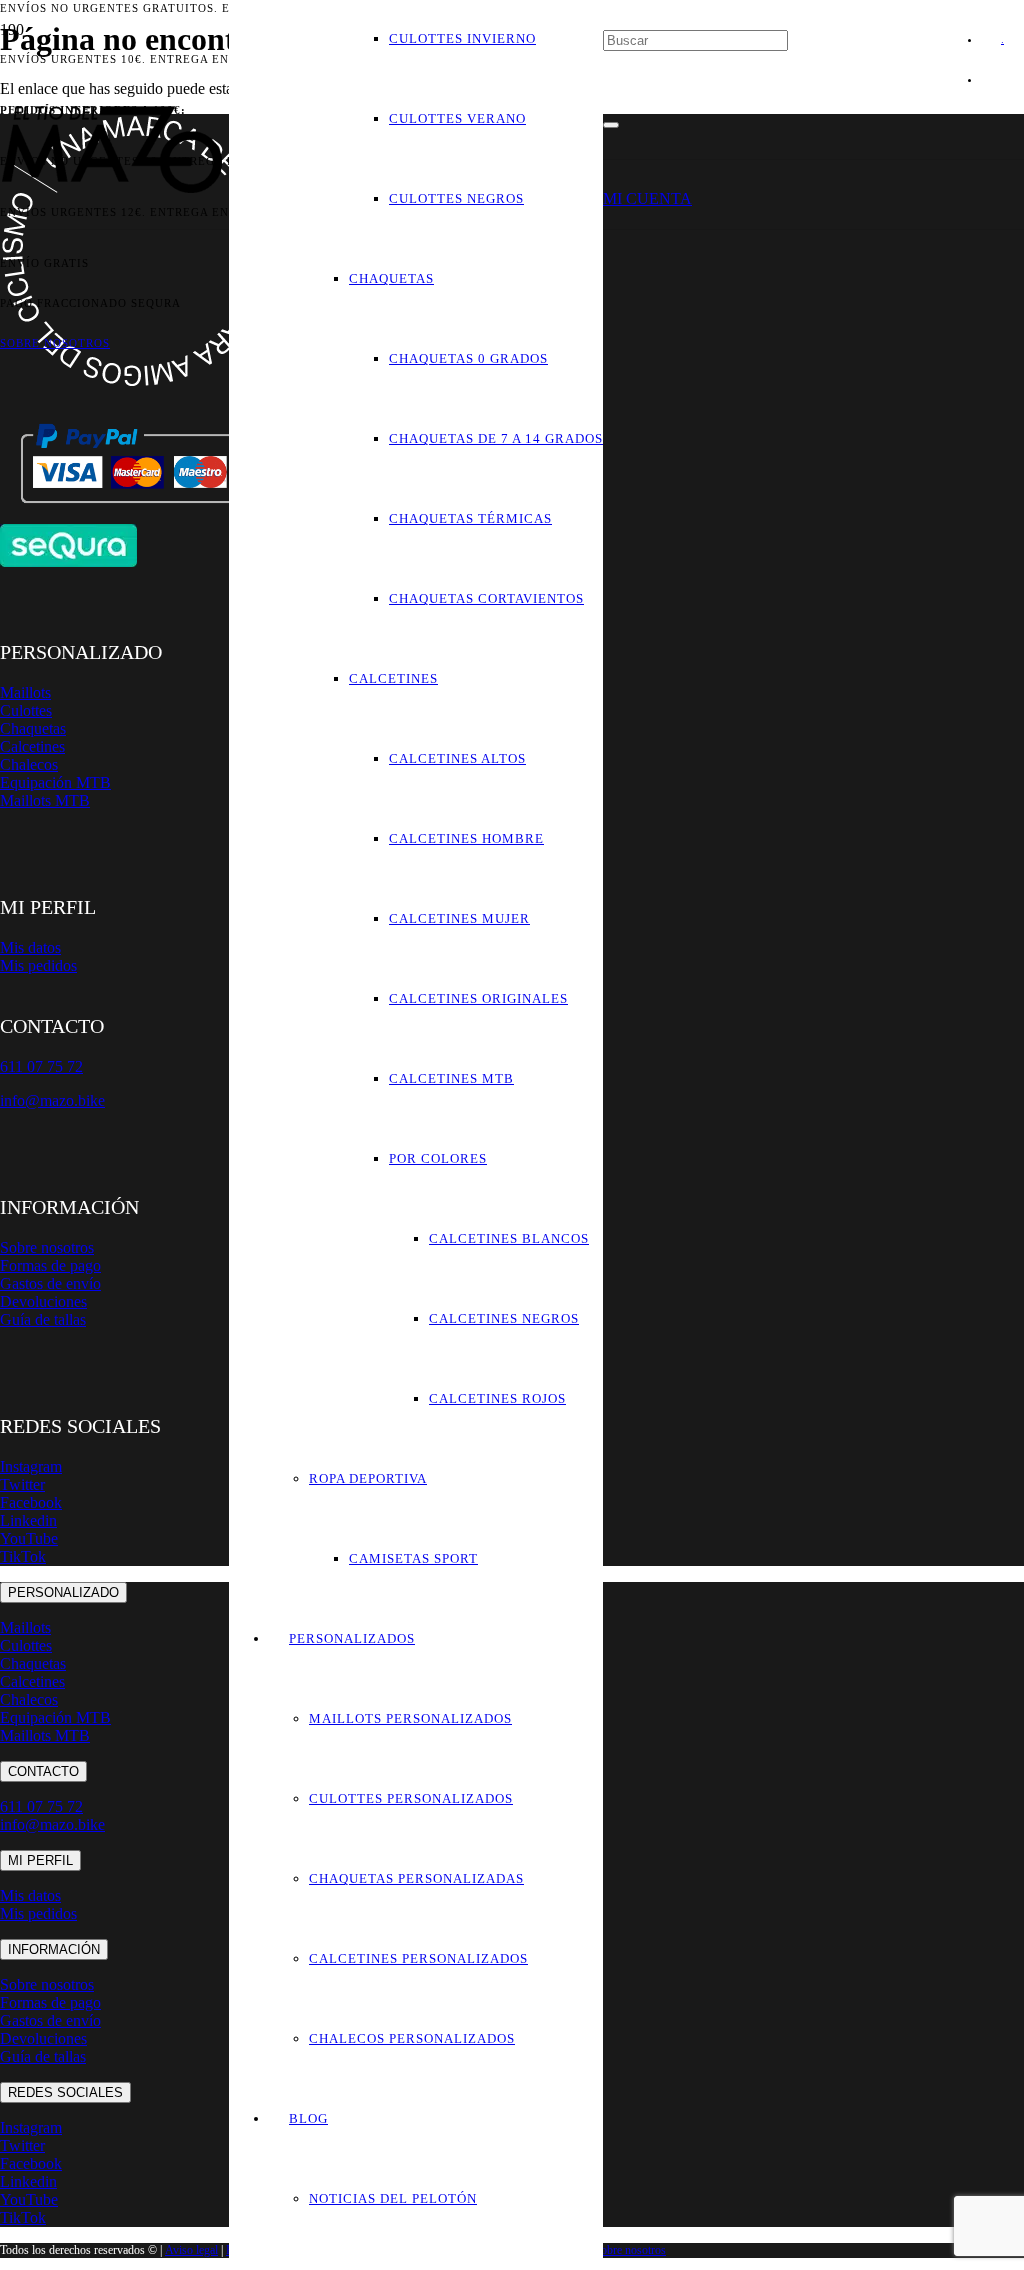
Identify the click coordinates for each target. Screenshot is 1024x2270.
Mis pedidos (38, 965)
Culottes (26, 710)
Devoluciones (43, 1301)
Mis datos (30, 947)
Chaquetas (33, 728)
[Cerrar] (611, 125)
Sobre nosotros (47, 1247)
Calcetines (32, 746)
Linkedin (28, 1520)
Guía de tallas (43, 1319)
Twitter (22, 1484)
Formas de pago (50, 1265)
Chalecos (29, 764)
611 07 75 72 (41, 1806)
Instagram (31, 1466)
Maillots (25, 692)
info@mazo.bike (52, 1100)
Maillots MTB (45, 800)
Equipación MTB (55, 782)
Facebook (31, 1502)
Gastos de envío (50, 1283)
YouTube (29, 1538)
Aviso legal (191, 2250)
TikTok (23, 1556)
